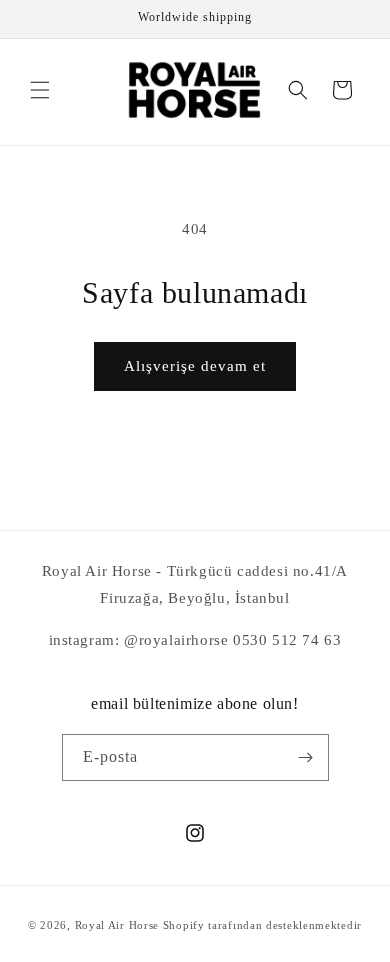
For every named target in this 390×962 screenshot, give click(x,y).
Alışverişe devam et (195, 366)
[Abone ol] (306, 757)
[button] (40, 90)
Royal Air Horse (117, 925)
